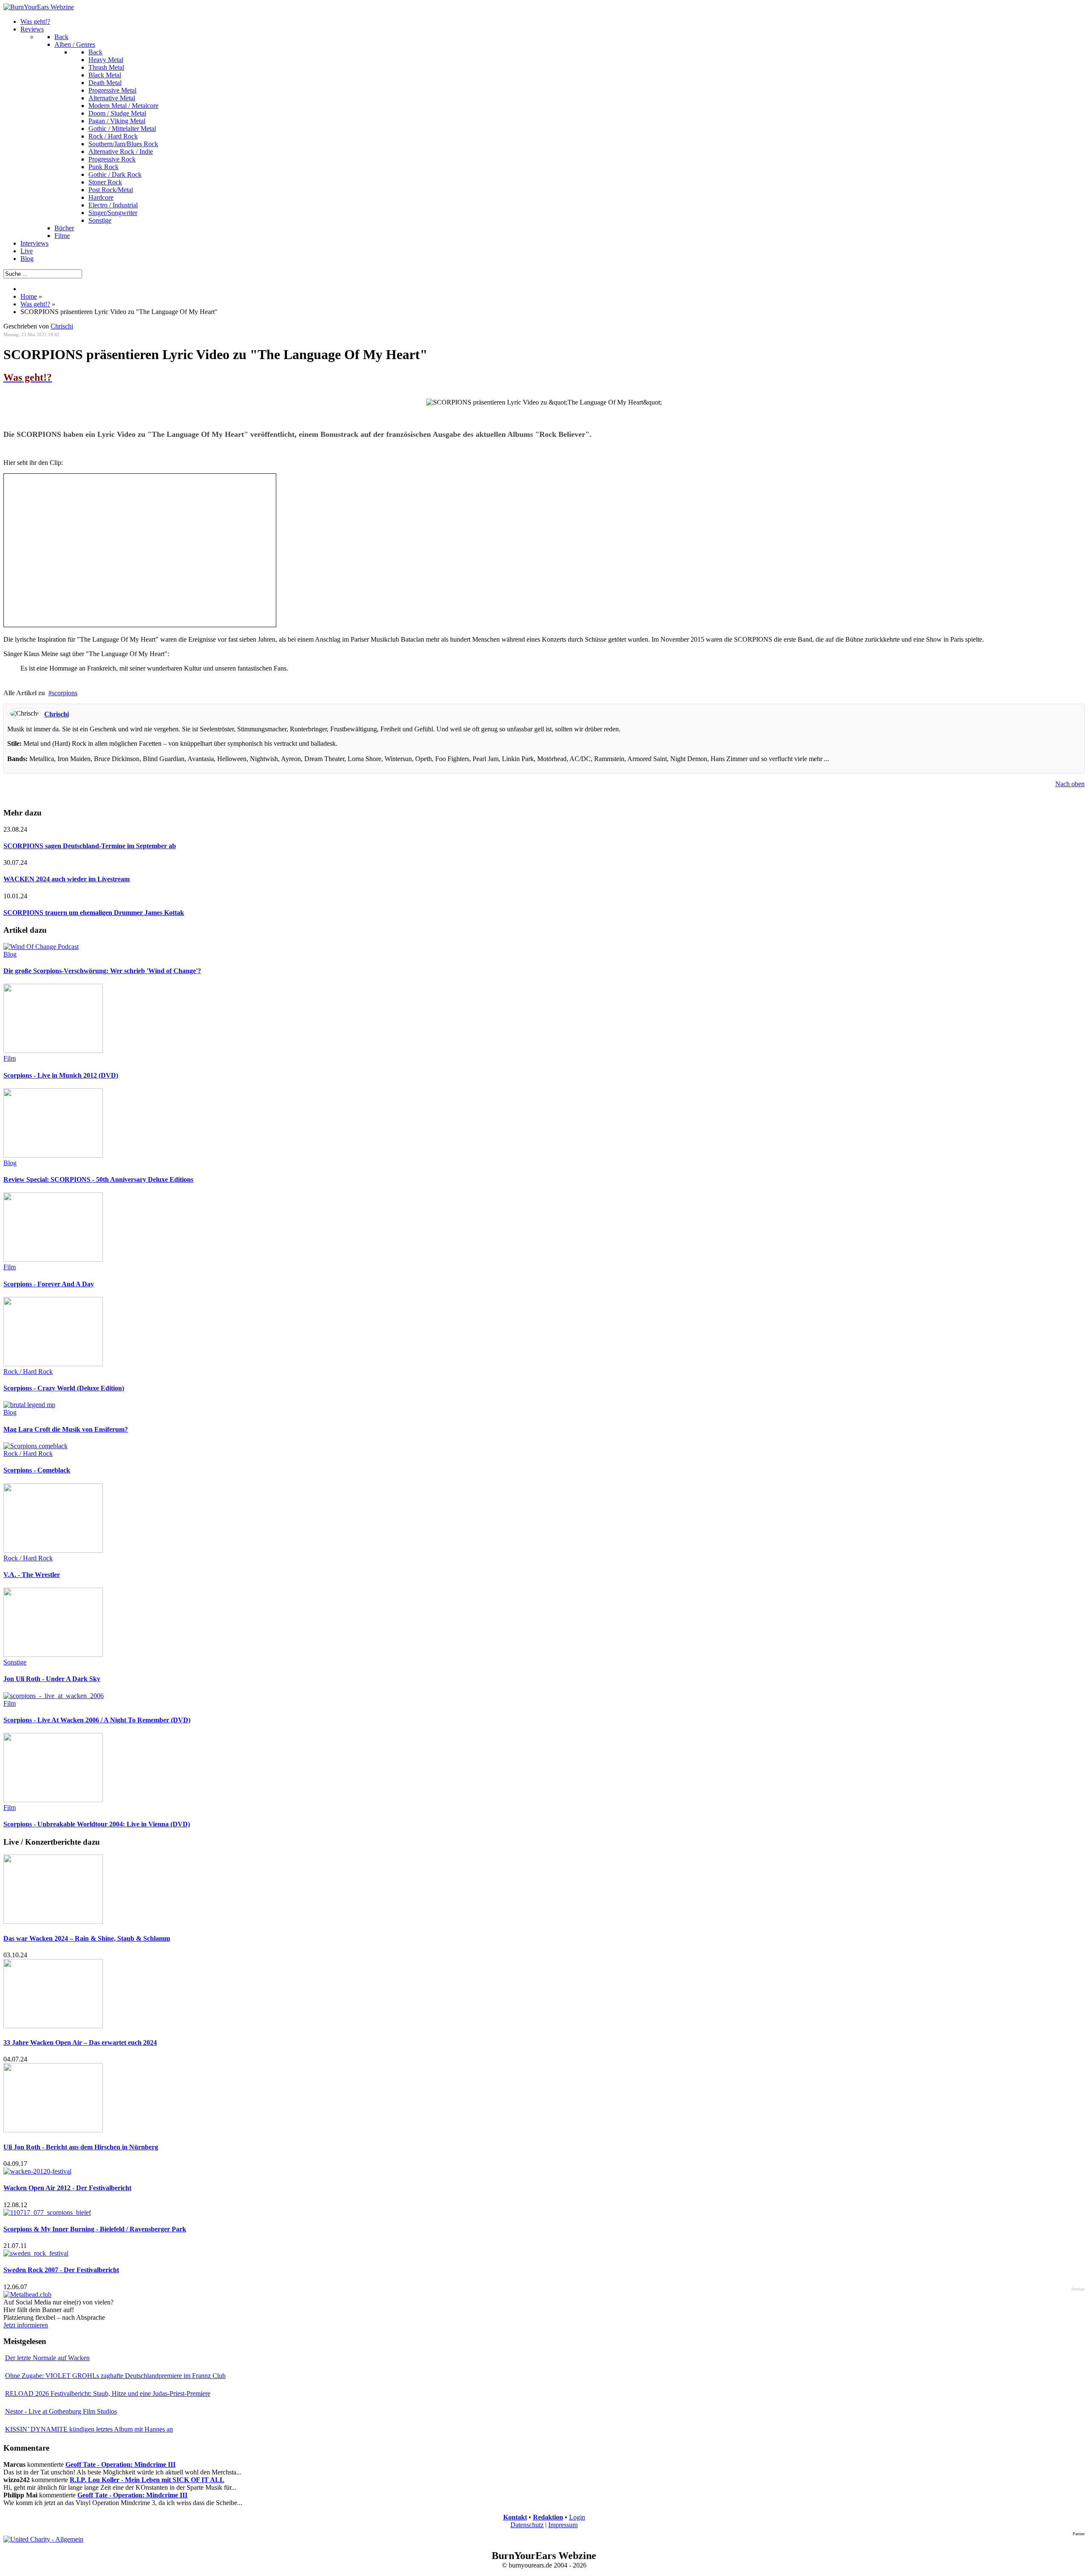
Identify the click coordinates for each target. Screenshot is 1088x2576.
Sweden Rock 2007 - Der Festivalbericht (61, 2270)
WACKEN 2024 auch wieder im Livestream (67, 879)
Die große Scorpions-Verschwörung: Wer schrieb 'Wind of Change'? (102, 971)
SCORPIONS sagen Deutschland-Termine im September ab (90, 846)
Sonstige (15, 1662)
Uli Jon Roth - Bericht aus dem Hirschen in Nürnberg (81, 2147)
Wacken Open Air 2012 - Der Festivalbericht (67, 2188)
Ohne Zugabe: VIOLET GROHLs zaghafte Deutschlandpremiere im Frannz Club (115, 2376)
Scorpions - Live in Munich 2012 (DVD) (61, 1075)
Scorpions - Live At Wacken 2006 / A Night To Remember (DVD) (97, 1720)
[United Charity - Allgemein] (43, 2539)
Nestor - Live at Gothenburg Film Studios (61, 2411)
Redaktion (548, 2517)
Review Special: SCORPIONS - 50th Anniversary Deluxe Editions (98, 1179)
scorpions (65, 693)
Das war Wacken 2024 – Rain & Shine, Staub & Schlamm (87, 1938)
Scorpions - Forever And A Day (49, 1284)
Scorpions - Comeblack (37, 1470)
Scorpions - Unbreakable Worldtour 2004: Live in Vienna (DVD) (97, 1824)
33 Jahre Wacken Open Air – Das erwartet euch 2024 (80, 2042)
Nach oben (1070, 784)
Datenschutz (527, 2525)
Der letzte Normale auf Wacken (47, 2358)
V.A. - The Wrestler (32, 1575)
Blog (10, 954)
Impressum (563, 2525)
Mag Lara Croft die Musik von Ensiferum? (66, 1429)
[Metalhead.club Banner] (27, 2294)
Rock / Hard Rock (28, 1372)
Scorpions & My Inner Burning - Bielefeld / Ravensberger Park (95, 2229)
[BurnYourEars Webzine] (39, 7)
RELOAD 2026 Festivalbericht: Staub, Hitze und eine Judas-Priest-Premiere (108, 2393)
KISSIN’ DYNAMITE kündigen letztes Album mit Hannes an (89, 2429)
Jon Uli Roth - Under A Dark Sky (52, 1679)
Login (577, 2517)
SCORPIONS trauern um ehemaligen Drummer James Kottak (94, 913)
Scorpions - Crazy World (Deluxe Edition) (64, 1388)
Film (10, 1058)
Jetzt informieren (26, 2325)
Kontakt (515, 2517)
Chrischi (62, 326)
